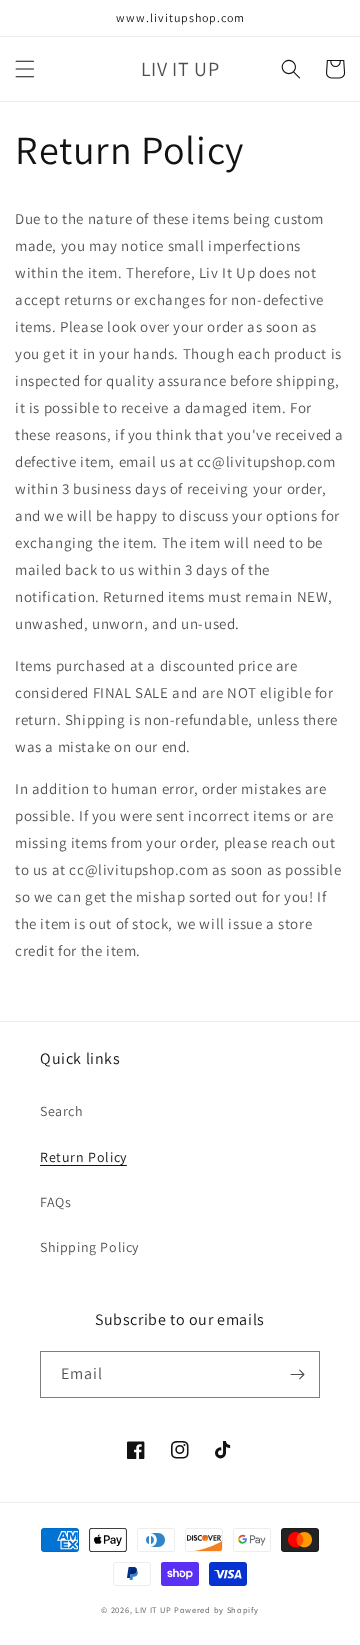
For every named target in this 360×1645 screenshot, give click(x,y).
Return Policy (83, 1157)
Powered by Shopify (216, 1609)
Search (62, 1111)
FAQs (55, 1202)
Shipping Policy (89, 1247)
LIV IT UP (153, 1609)
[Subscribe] (297, 1374)
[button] (25, 69)
